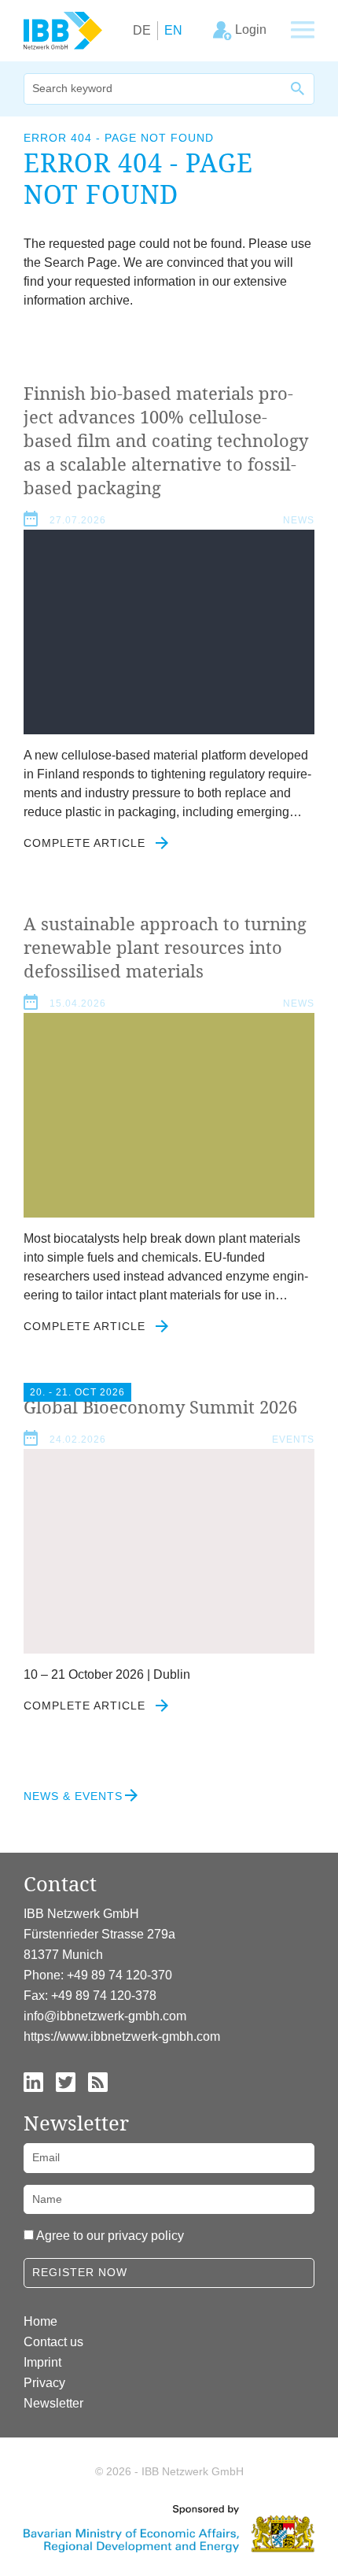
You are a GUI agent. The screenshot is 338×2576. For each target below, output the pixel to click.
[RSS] (98, 2081)
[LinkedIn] (33, 2081)
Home (40, 2321)
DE (142, 30)
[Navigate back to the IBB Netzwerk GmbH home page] (63, 30)
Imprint (42, 2362)
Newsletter (53, 2403)
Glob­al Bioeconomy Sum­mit (160, 1406)
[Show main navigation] (303, 31)
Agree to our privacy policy (110, 2236)
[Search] (299, 89)
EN (173, 30)
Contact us (53, 2342)
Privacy (44, 2383)
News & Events (73, 1796)
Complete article (86, 843)
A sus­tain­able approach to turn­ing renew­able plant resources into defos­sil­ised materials (165, 947)
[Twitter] (66, 2081)
